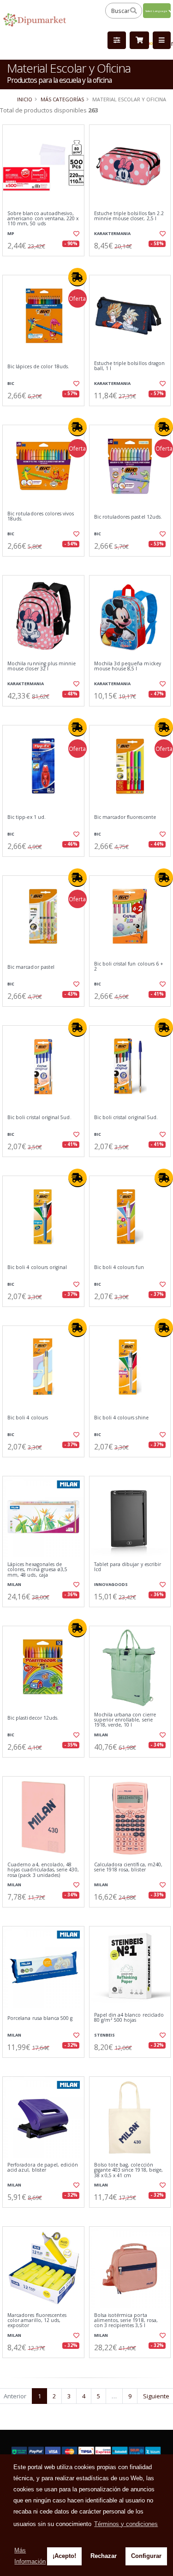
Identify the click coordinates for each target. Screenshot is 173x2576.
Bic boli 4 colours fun (119, 1267)
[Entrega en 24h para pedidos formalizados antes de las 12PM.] (78, 277)
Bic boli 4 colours (28, 1418)
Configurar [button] (146, 2556)
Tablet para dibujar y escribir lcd (128, 1567)
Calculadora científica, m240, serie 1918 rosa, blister (128, 1867)
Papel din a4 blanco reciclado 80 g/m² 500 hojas (129, 2018)
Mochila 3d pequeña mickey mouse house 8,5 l (128, 666)
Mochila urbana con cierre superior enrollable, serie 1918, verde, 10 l (125, 1720)
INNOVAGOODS (111, 1584)
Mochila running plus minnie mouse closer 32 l (42, 666)
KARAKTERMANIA (112, 233)
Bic (11, 383)
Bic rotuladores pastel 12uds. (128, 517)
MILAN (14, 1584)
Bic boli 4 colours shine (121, 1418)
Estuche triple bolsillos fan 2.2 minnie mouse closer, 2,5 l (129, 216)
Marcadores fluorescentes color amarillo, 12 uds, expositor (37, 2321)
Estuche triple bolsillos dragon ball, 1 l (130, 366)
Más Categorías (62, 99)
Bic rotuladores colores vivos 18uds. (41, 517)
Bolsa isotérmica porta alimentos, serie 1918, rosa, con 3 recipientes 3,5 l (126, 2321)
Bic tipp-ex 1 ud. (27, 817)
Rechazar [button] (104, 2556)
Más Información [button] (30, 2556)
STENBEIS (104, 2035)
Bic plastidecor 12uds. (33, 1718)
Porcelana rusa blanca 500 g (40, 2018)
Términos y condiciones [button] (126, 2524)
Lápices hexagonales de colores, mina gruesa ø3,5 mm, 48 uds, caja (37, 1570)
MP (11, 233)
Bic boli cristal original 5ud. (39, 1118)
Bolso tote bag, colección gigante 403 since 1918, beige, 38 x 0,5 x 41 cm (129, 2170)
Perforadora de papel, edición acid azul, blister (43, 2168)
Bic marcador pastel (31, 967)
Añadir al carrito (46, 264)
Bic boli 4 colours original (37, 1267)
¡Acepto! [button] (64, 2556)
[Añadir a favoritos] (76, 234)
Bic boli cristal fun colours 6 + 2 (129, 967)
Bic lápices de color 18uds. (38, 367)
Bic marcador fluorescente (125, 817)
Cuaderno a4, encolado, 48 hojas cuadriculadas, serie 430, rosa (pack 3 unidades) (43, 1870)
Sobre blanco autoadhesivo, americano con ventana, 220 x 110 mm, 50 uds (43, 219)
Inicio (25, 99)
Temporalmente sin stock (43, 1915)
